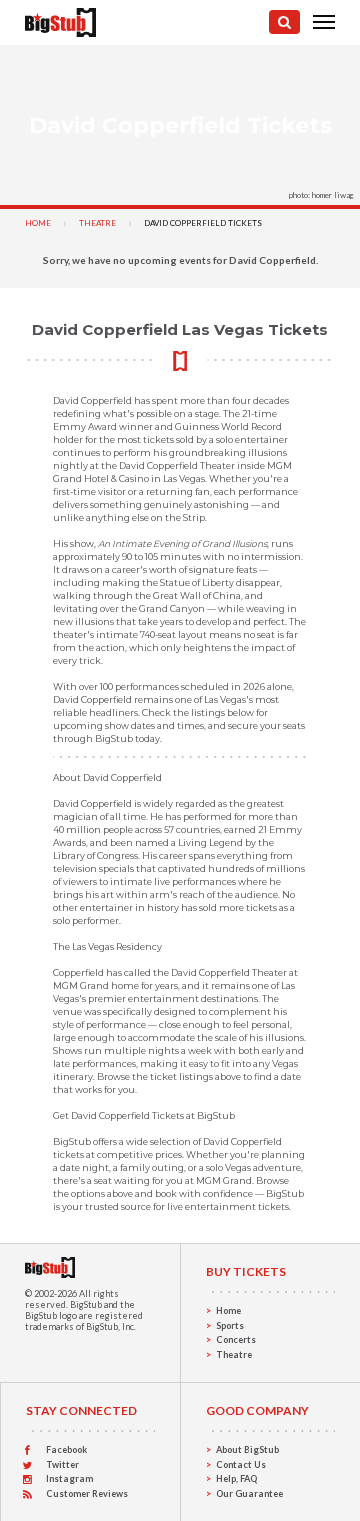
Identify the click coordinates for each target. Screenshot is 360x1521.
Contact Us (241, 1464)
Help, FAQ (236, 1478)
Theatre (97, 223)
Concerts (236, 1339)
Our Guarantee (249, 1493)
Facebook (66, 1449)
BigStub (86, 1304)
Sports (230, 1325)
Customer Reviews (87, 1493)
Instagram (69, 1478)
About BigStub (247, 1449)
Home (38, 223)
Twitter (62, 1464)
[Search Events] (284, 22)
